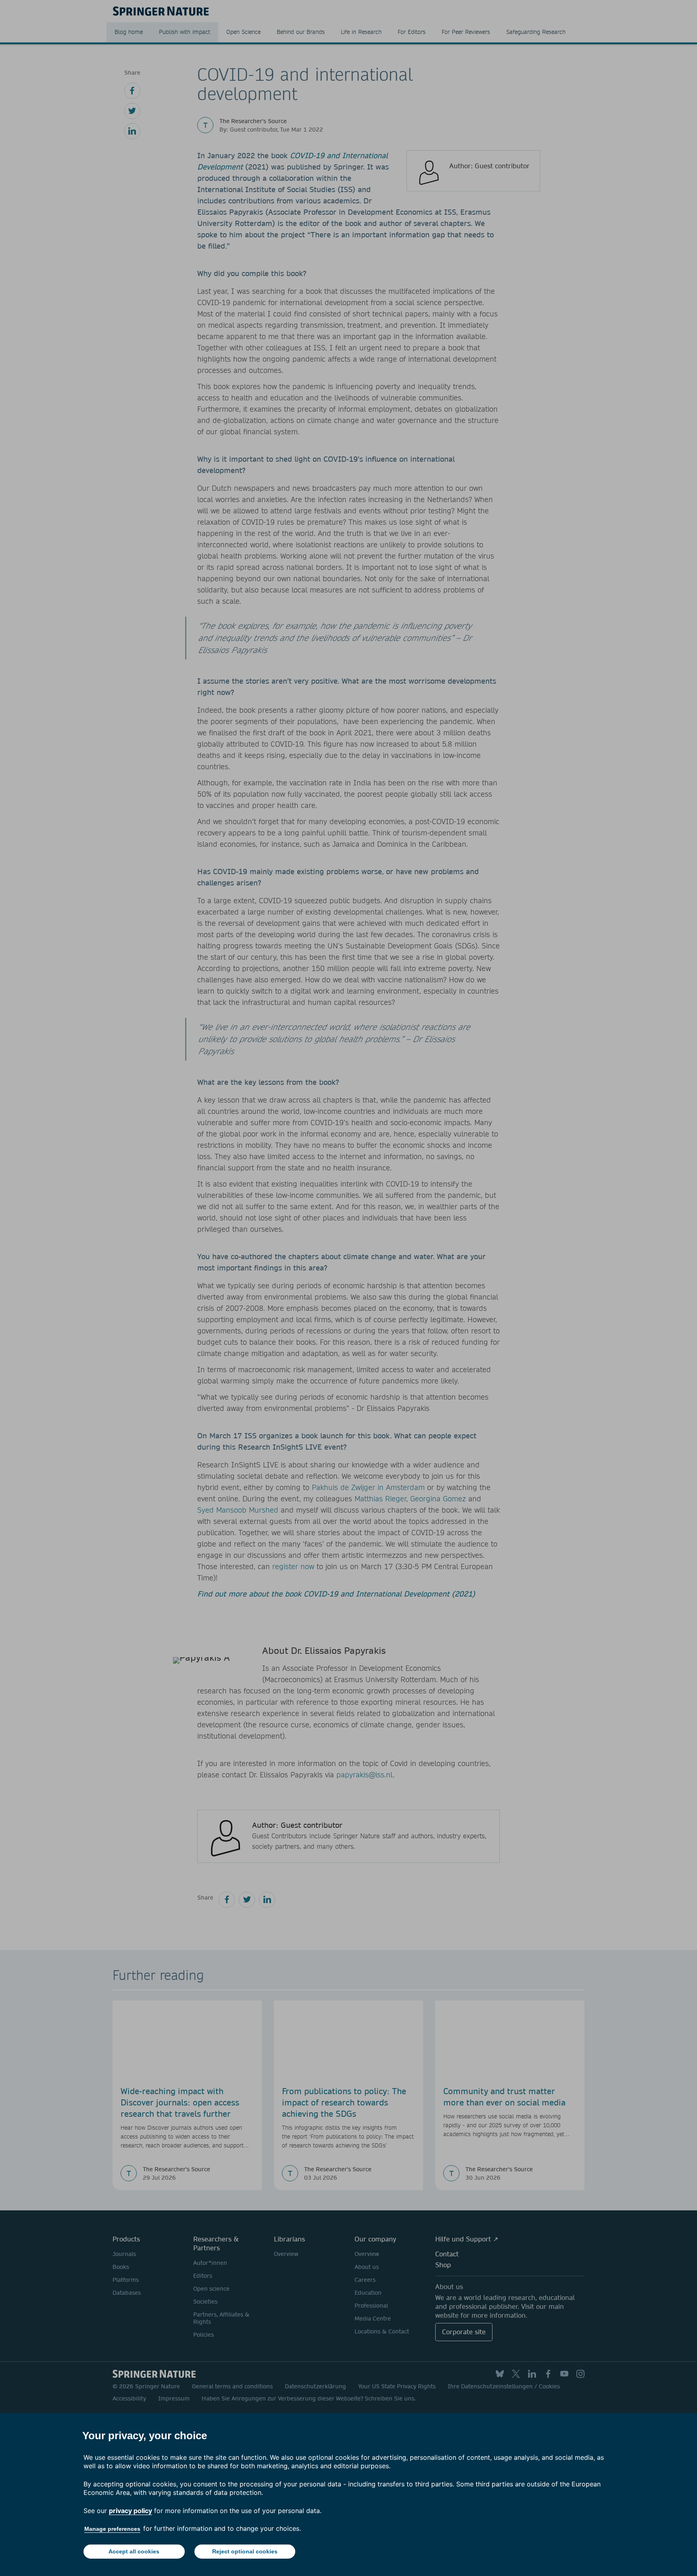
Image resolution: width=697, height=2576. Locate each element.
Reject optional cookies (245, 2551)
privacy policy (130, 2511)
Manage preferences (112, 2529)
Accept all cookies (134, 2551)
